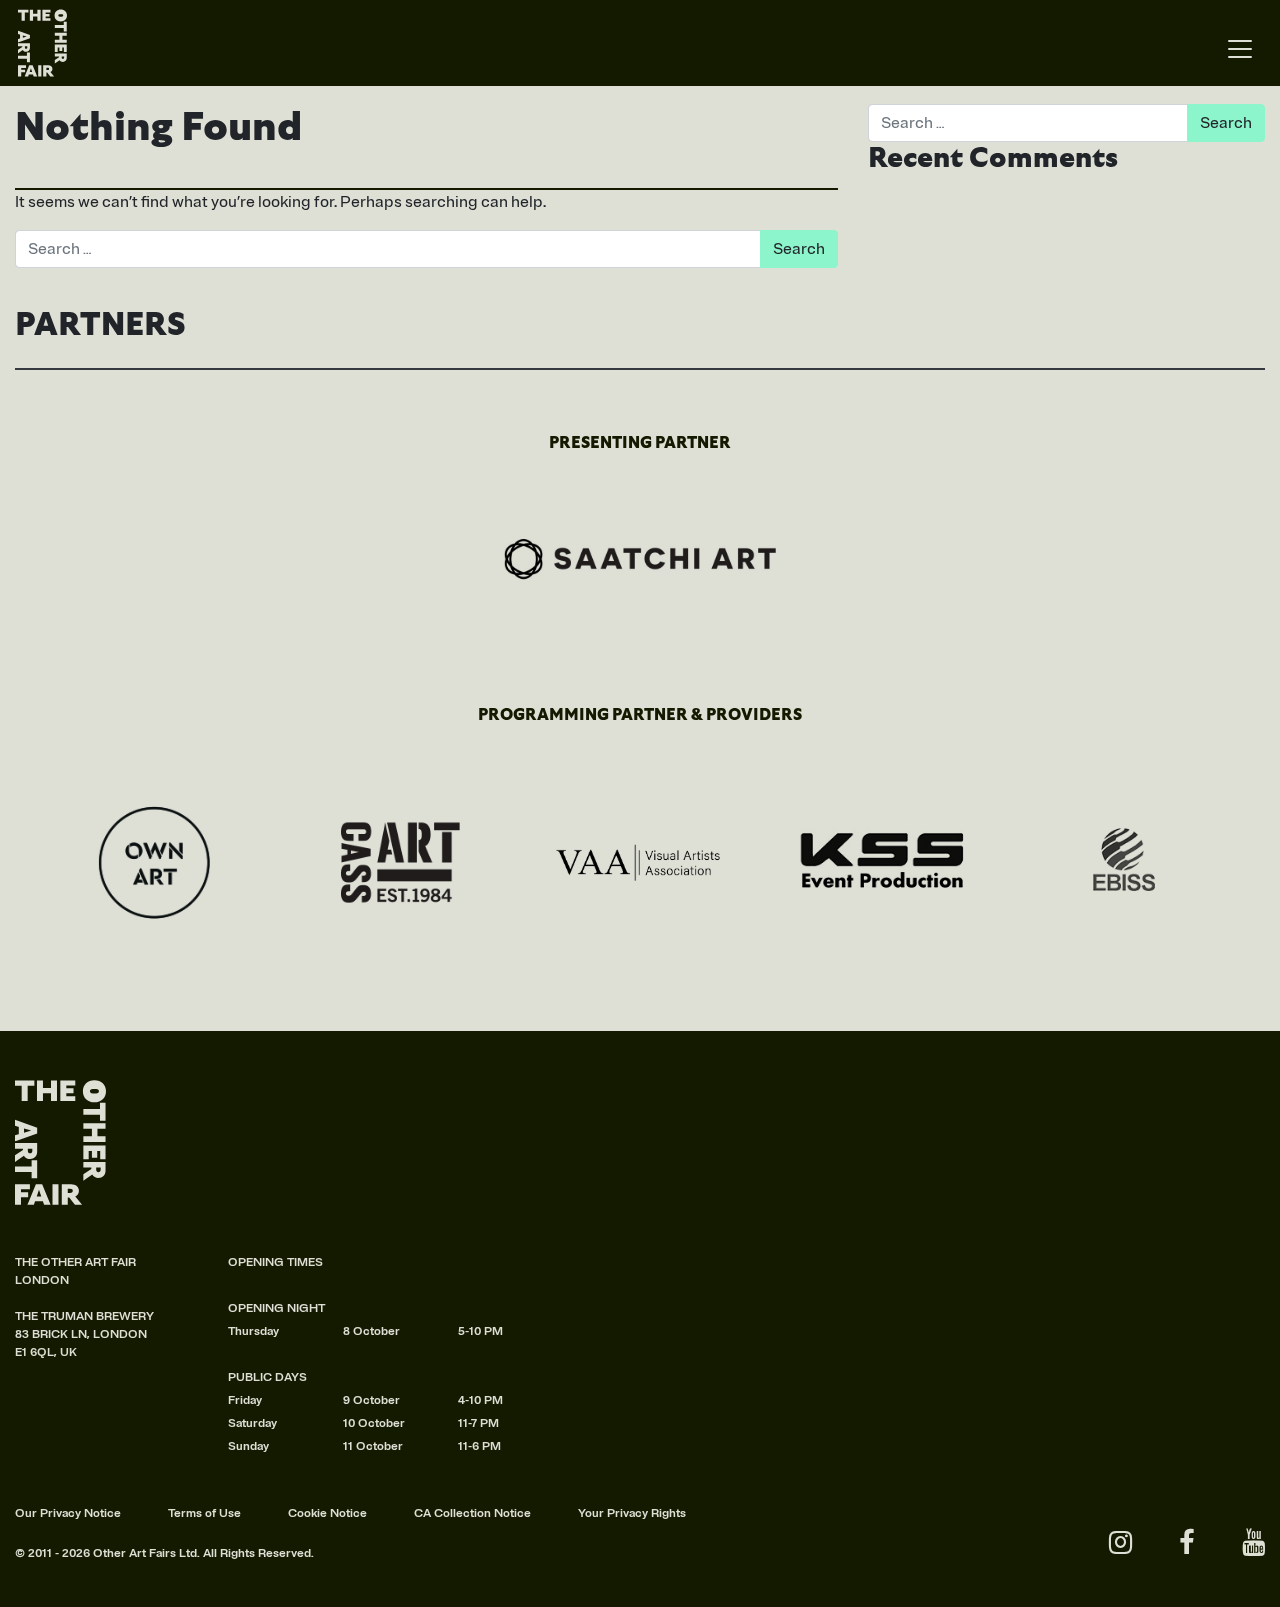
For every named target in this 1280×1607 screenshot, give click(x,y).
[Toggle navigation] (1240, 49)
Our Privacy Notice (68, 1513)
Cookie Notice (327, 1513)
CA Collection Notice (472, 1513)
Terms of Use (204, 1513)
